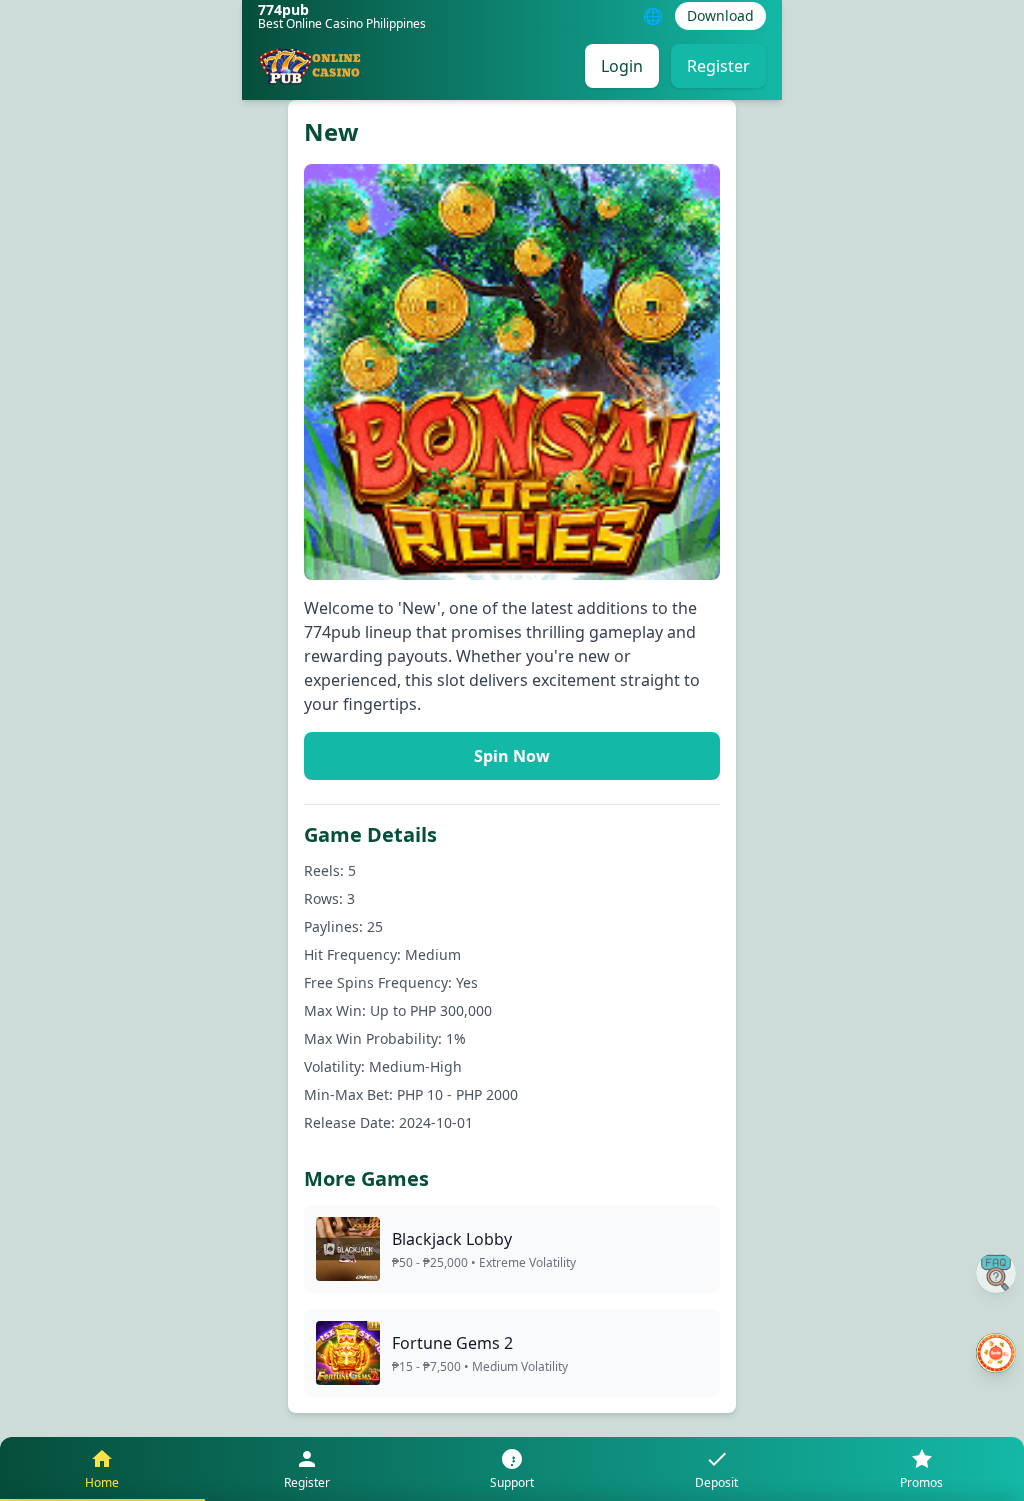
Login (622, 66)
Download (720, 15)
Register (718, 66)
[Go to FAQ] (996, 1273)
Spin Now (512, 756)
